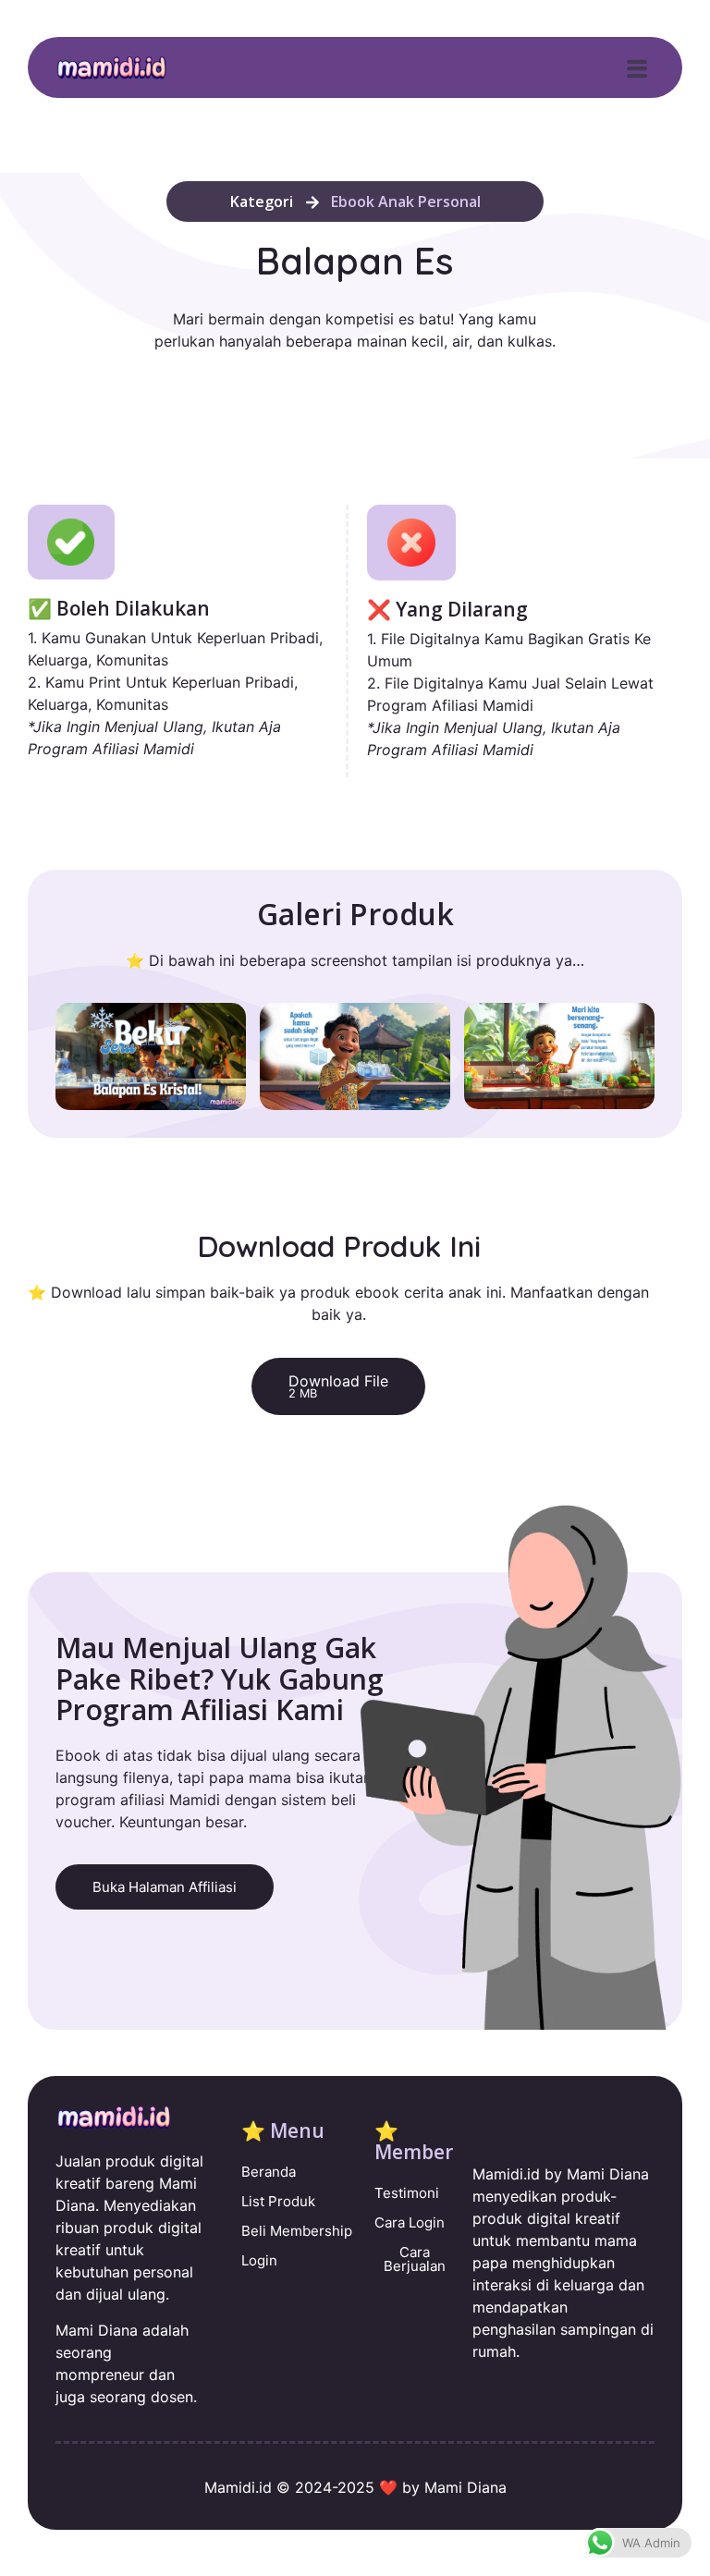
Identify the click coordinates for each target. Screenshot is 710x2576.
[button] (637, 69)
